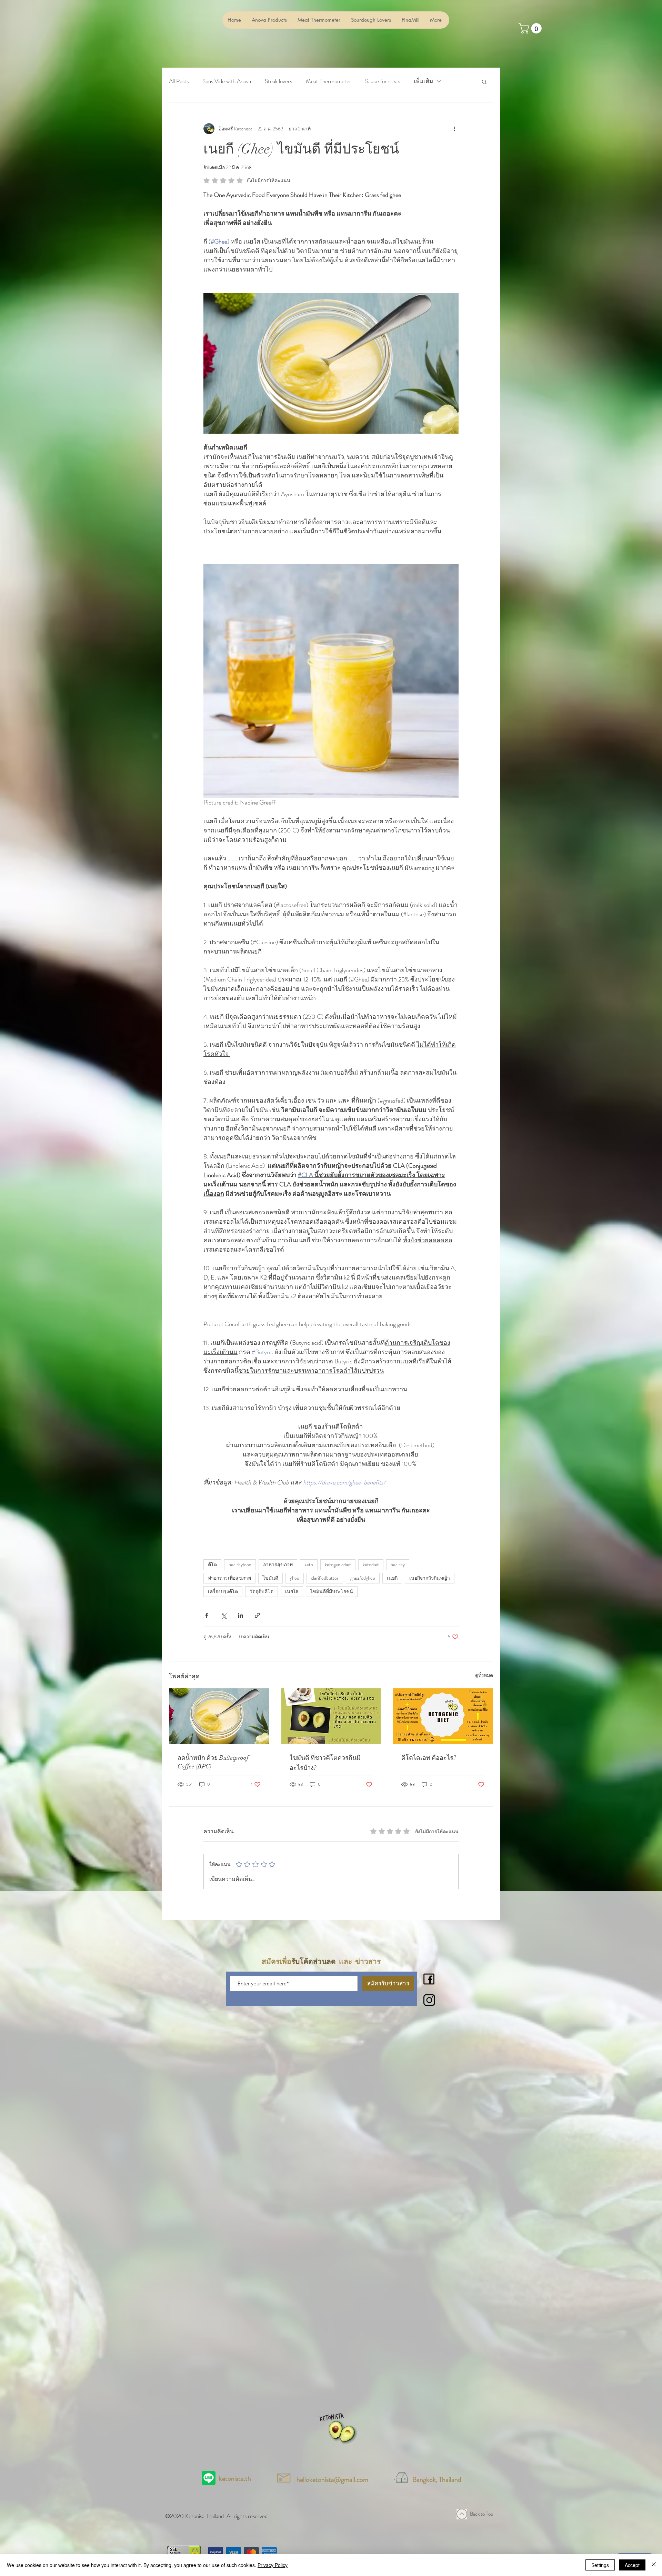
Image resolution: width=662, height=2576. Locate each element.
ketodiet (371, 1565)
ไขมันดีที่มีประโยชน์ (332, 1591)
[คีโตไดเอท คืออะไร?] (443, 1716)
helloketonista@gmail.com (332, 2480)
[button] (484, 81)
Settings (600, 2565)
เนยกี (392, 1578)
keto (309, 1565)
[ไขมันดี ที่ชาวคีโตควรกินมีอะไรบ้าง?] (331, 1716)
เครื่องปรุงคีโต (223, 1591)
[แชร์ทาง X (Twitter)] (224, 1615)
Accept (632, 2565)
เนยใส (292, 1591)
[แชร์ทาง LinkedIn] (240, 1615)
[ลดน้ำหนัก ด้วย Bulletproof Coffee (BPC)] (219, 1716)
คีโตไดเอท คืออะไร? (429, 1758)
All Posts (179, 81)
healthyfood (240, 1565)
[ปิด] (654, 2565)
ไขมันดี (270, 1578)
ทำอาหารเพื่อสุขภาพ (229, 1578)
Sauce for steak (383, 81)
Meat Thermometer (329, 81)
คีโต (212, 1565)
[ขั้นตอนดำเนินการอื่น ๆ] (454, 129)
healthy (398, 1565)
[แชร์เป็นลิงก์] (257, 1615)
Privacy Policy (273, 2565)
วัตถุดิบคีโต (262, 1591)
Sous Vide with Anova (227, 81)
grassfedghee (363, 1578)
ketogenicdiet (338, 1565)
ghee (295, 1578)
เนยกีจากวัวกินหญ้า (430, 1578)
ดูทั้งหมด (484, 1675)
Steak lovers (278, 81)
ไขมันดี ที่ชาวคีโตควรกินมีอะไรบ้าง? (325, 1763)
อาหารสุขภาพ (278, 1565)
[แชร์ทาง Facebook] (207, 1615)
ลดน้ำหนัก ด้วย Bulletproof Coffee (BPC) (213, 1762)
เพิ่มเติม (423, 81)
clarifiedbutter (325, 1578)
